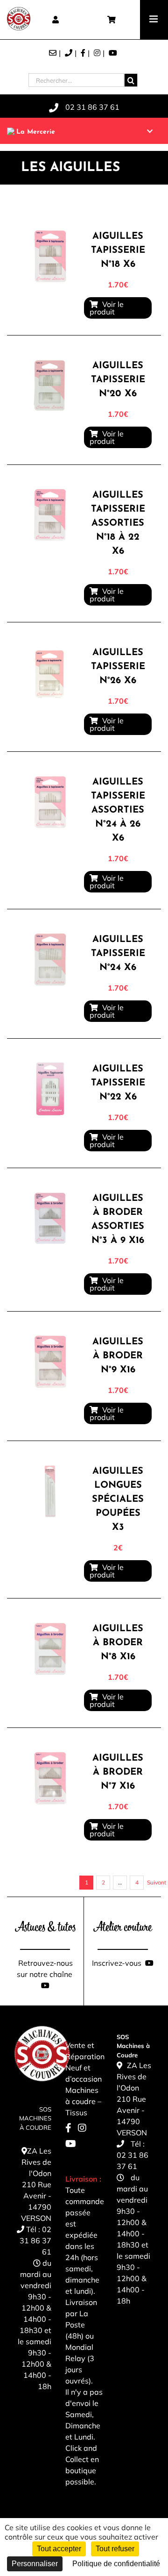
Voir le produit (107, 308)
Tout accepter (59, 2549)
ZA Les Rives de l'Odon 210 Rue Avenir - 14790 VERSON (36, 2184)
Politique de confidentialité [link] (116, 2564)
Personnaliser (35, 2564)
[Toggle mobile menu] (154, 19)
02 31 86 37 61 (35, 2241)
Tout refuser (115, 2549)
